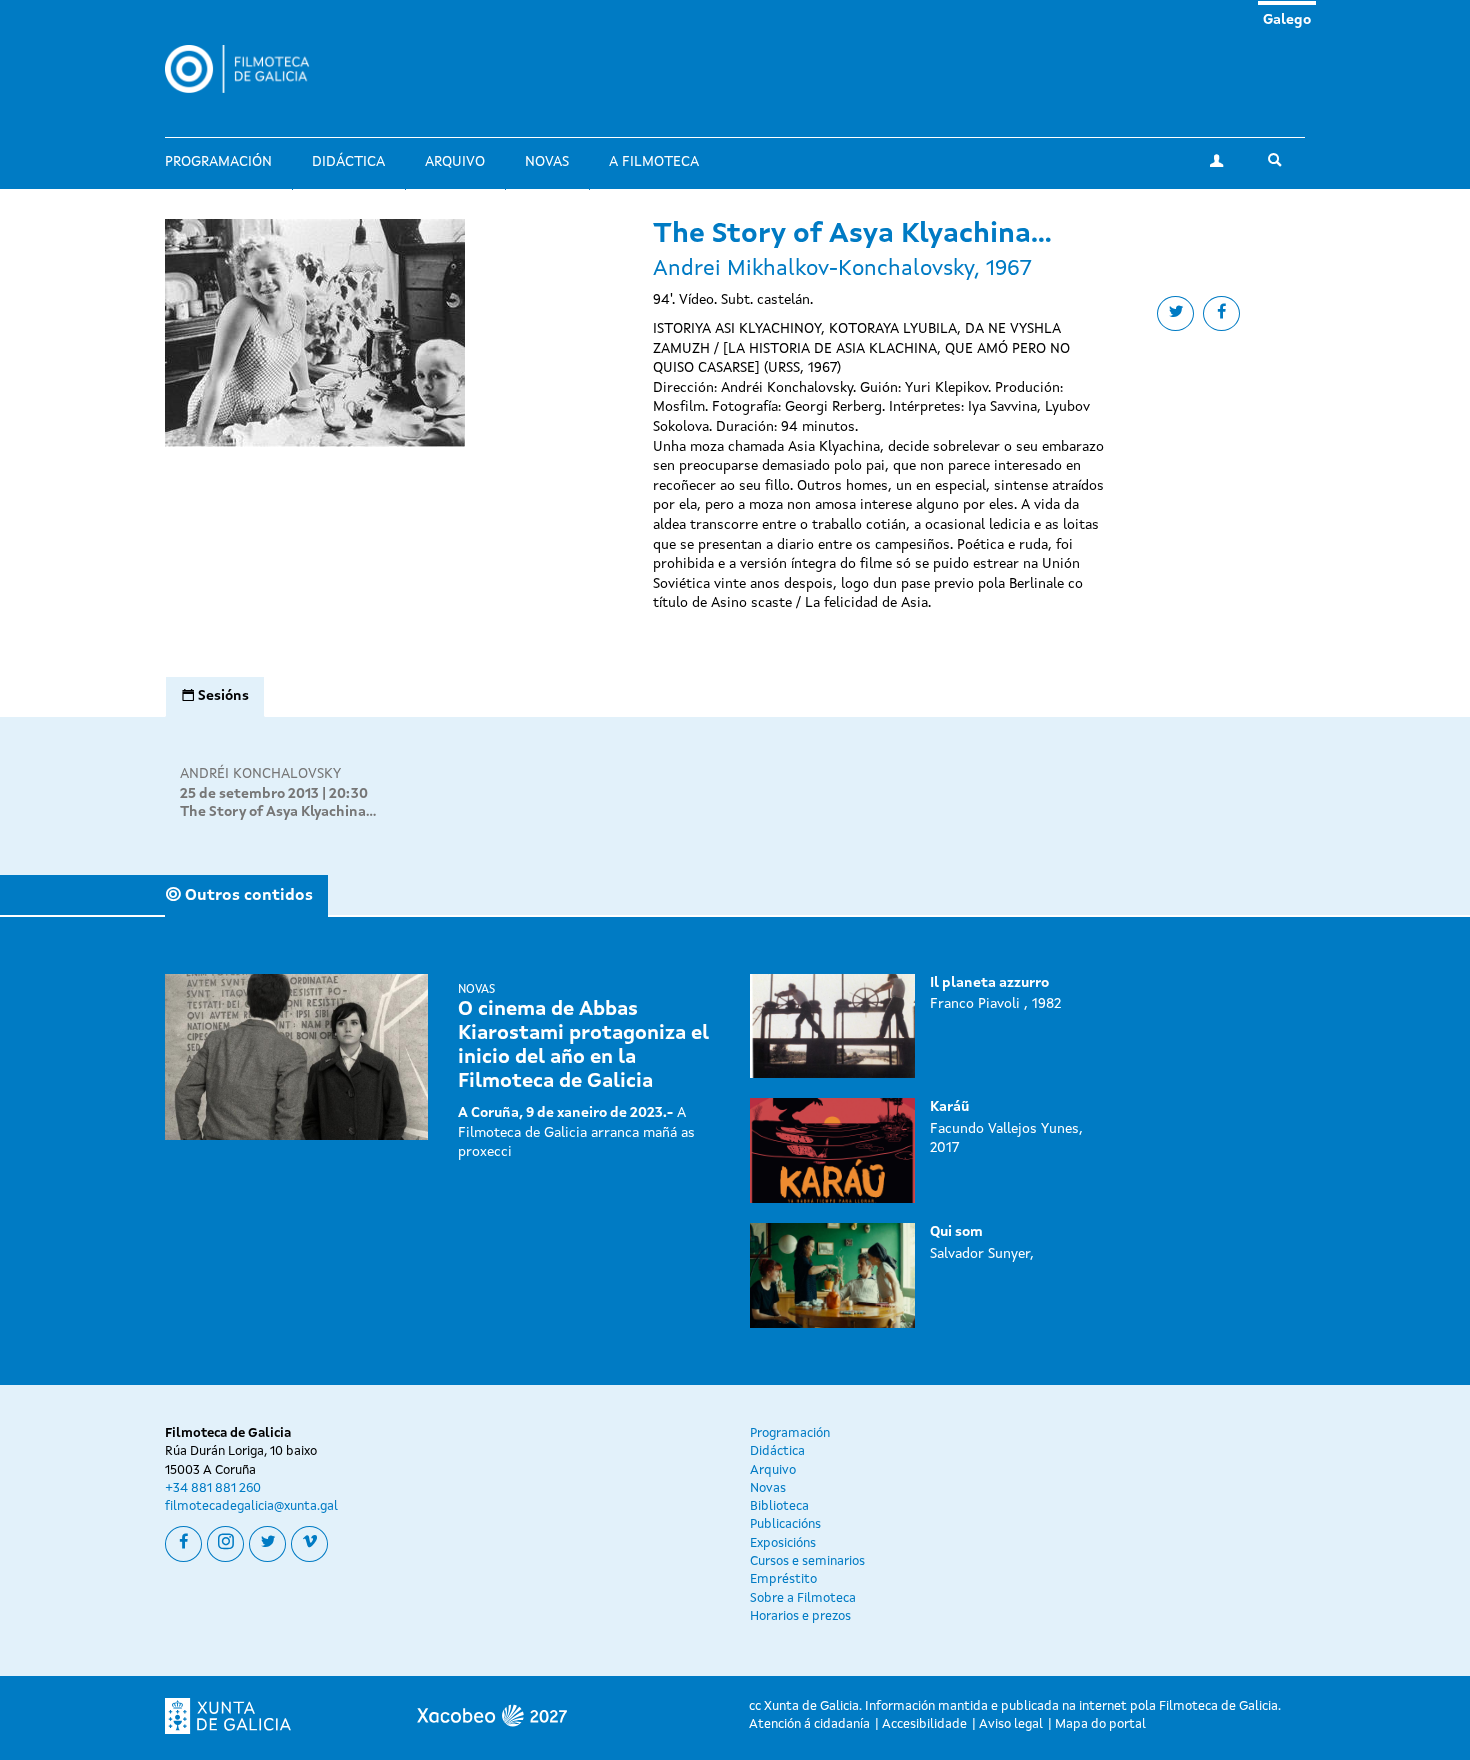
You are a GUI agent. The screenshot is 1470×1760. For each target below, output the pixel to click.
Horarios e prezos (800, 1616)
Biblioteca (779, 1506)
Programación (218, 162)
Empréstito (783, 1579)
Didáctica (348, 162)
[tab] (215, 697)
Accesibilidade (924, 1724)
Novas (547, 162)
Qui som (956, 1232)
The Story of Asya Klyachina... (278, 812)
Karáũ (949, 1107)
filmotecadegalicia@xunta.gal (251, 1506)
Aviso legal (1011, 1724)
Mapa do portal (1100, 1724)
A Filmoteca (654, 162)
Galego (1287, 20)
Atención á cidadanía (809, 1724)
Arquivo (455, 162)
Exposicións (783, 1543)
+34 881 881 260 (213, 1488)
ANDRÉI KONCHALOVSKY (260, 774)
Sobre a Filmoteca (803, 1598)
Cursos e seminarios (807, 1561)
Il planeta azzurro (989, 983)
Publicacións (785, 1524)
